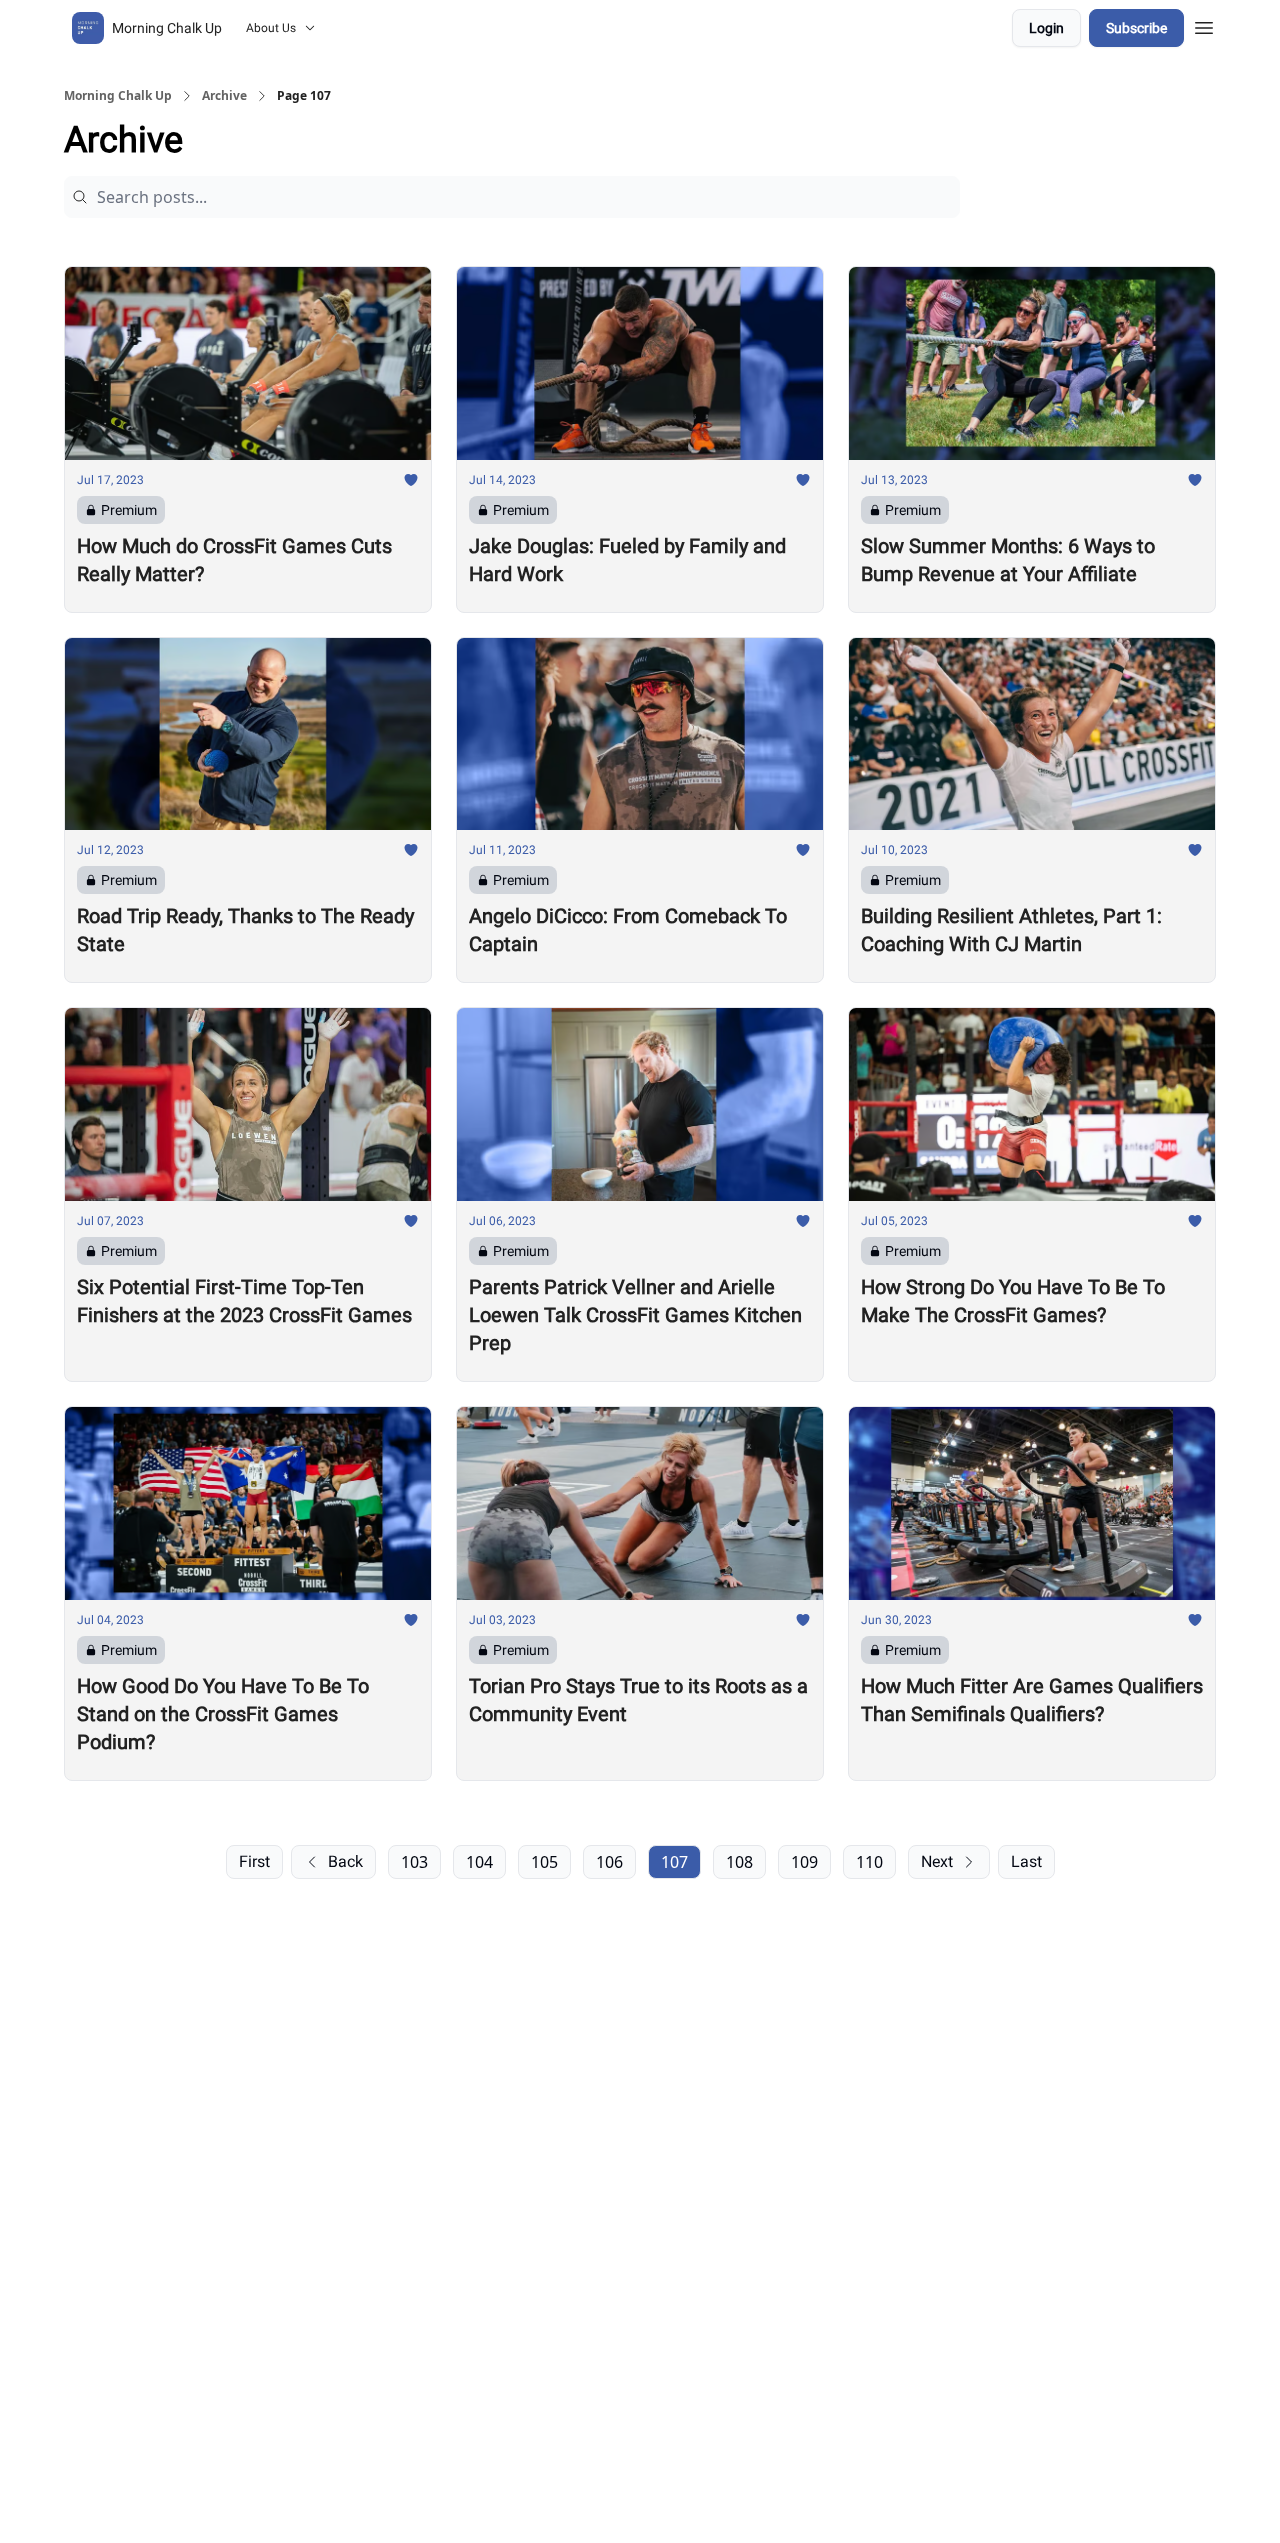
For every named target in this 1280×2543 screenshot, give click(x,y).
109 (804, 1862)
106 (609, 1862)
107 (674, 1862)
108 (739, 1862)
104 (479, 1862)
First (254, 1861)
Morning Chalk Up (118, 96)
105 (544, 1862)
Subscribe (1136, 28)
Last (1026, 1861)
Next (937, 1861)
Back (345, 1861)
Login (1046, 28)
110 (869, 1862)
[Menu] (1204, 25)
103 (414, 1862)
